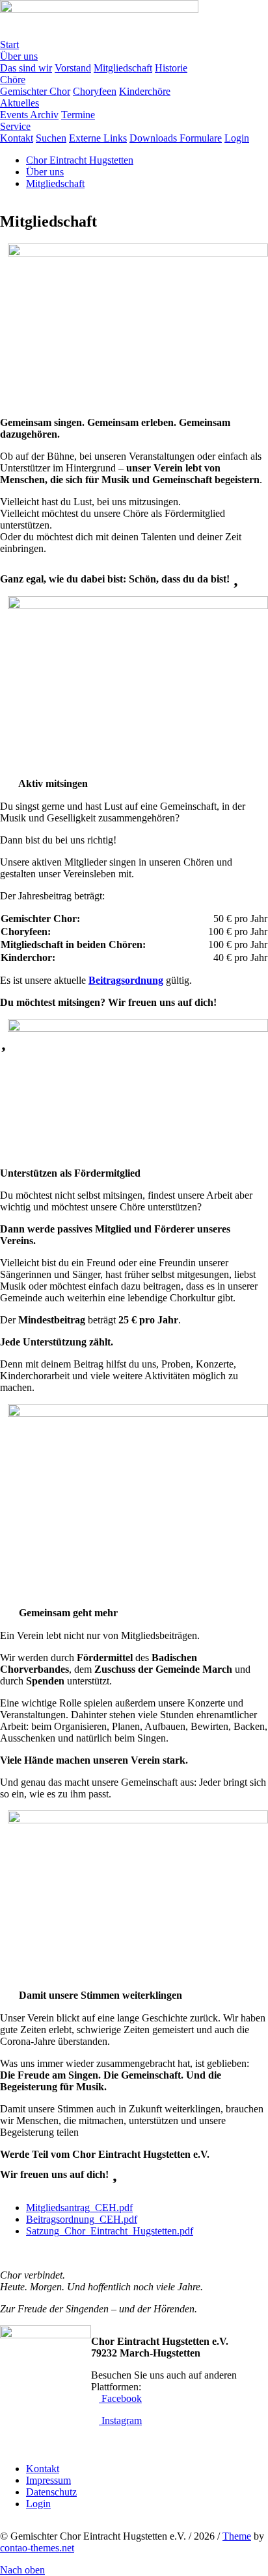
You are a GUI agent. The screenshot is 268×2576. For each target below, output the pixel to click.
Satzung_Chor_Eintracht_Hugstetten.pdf (110, 2231)
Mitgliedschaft (55, 183)
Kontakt (43, 2469)
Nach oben (22, 2570)
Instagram (120, 2420)
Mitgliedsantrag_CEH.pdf (79, 2207)
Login (38, 2504)
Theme (237, 2536)
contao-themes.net (37, 2548)
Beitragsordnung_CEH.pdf (82, 2219)
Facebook (120, 2398)
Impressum (48, 2480)
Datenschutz (51, 2492)
